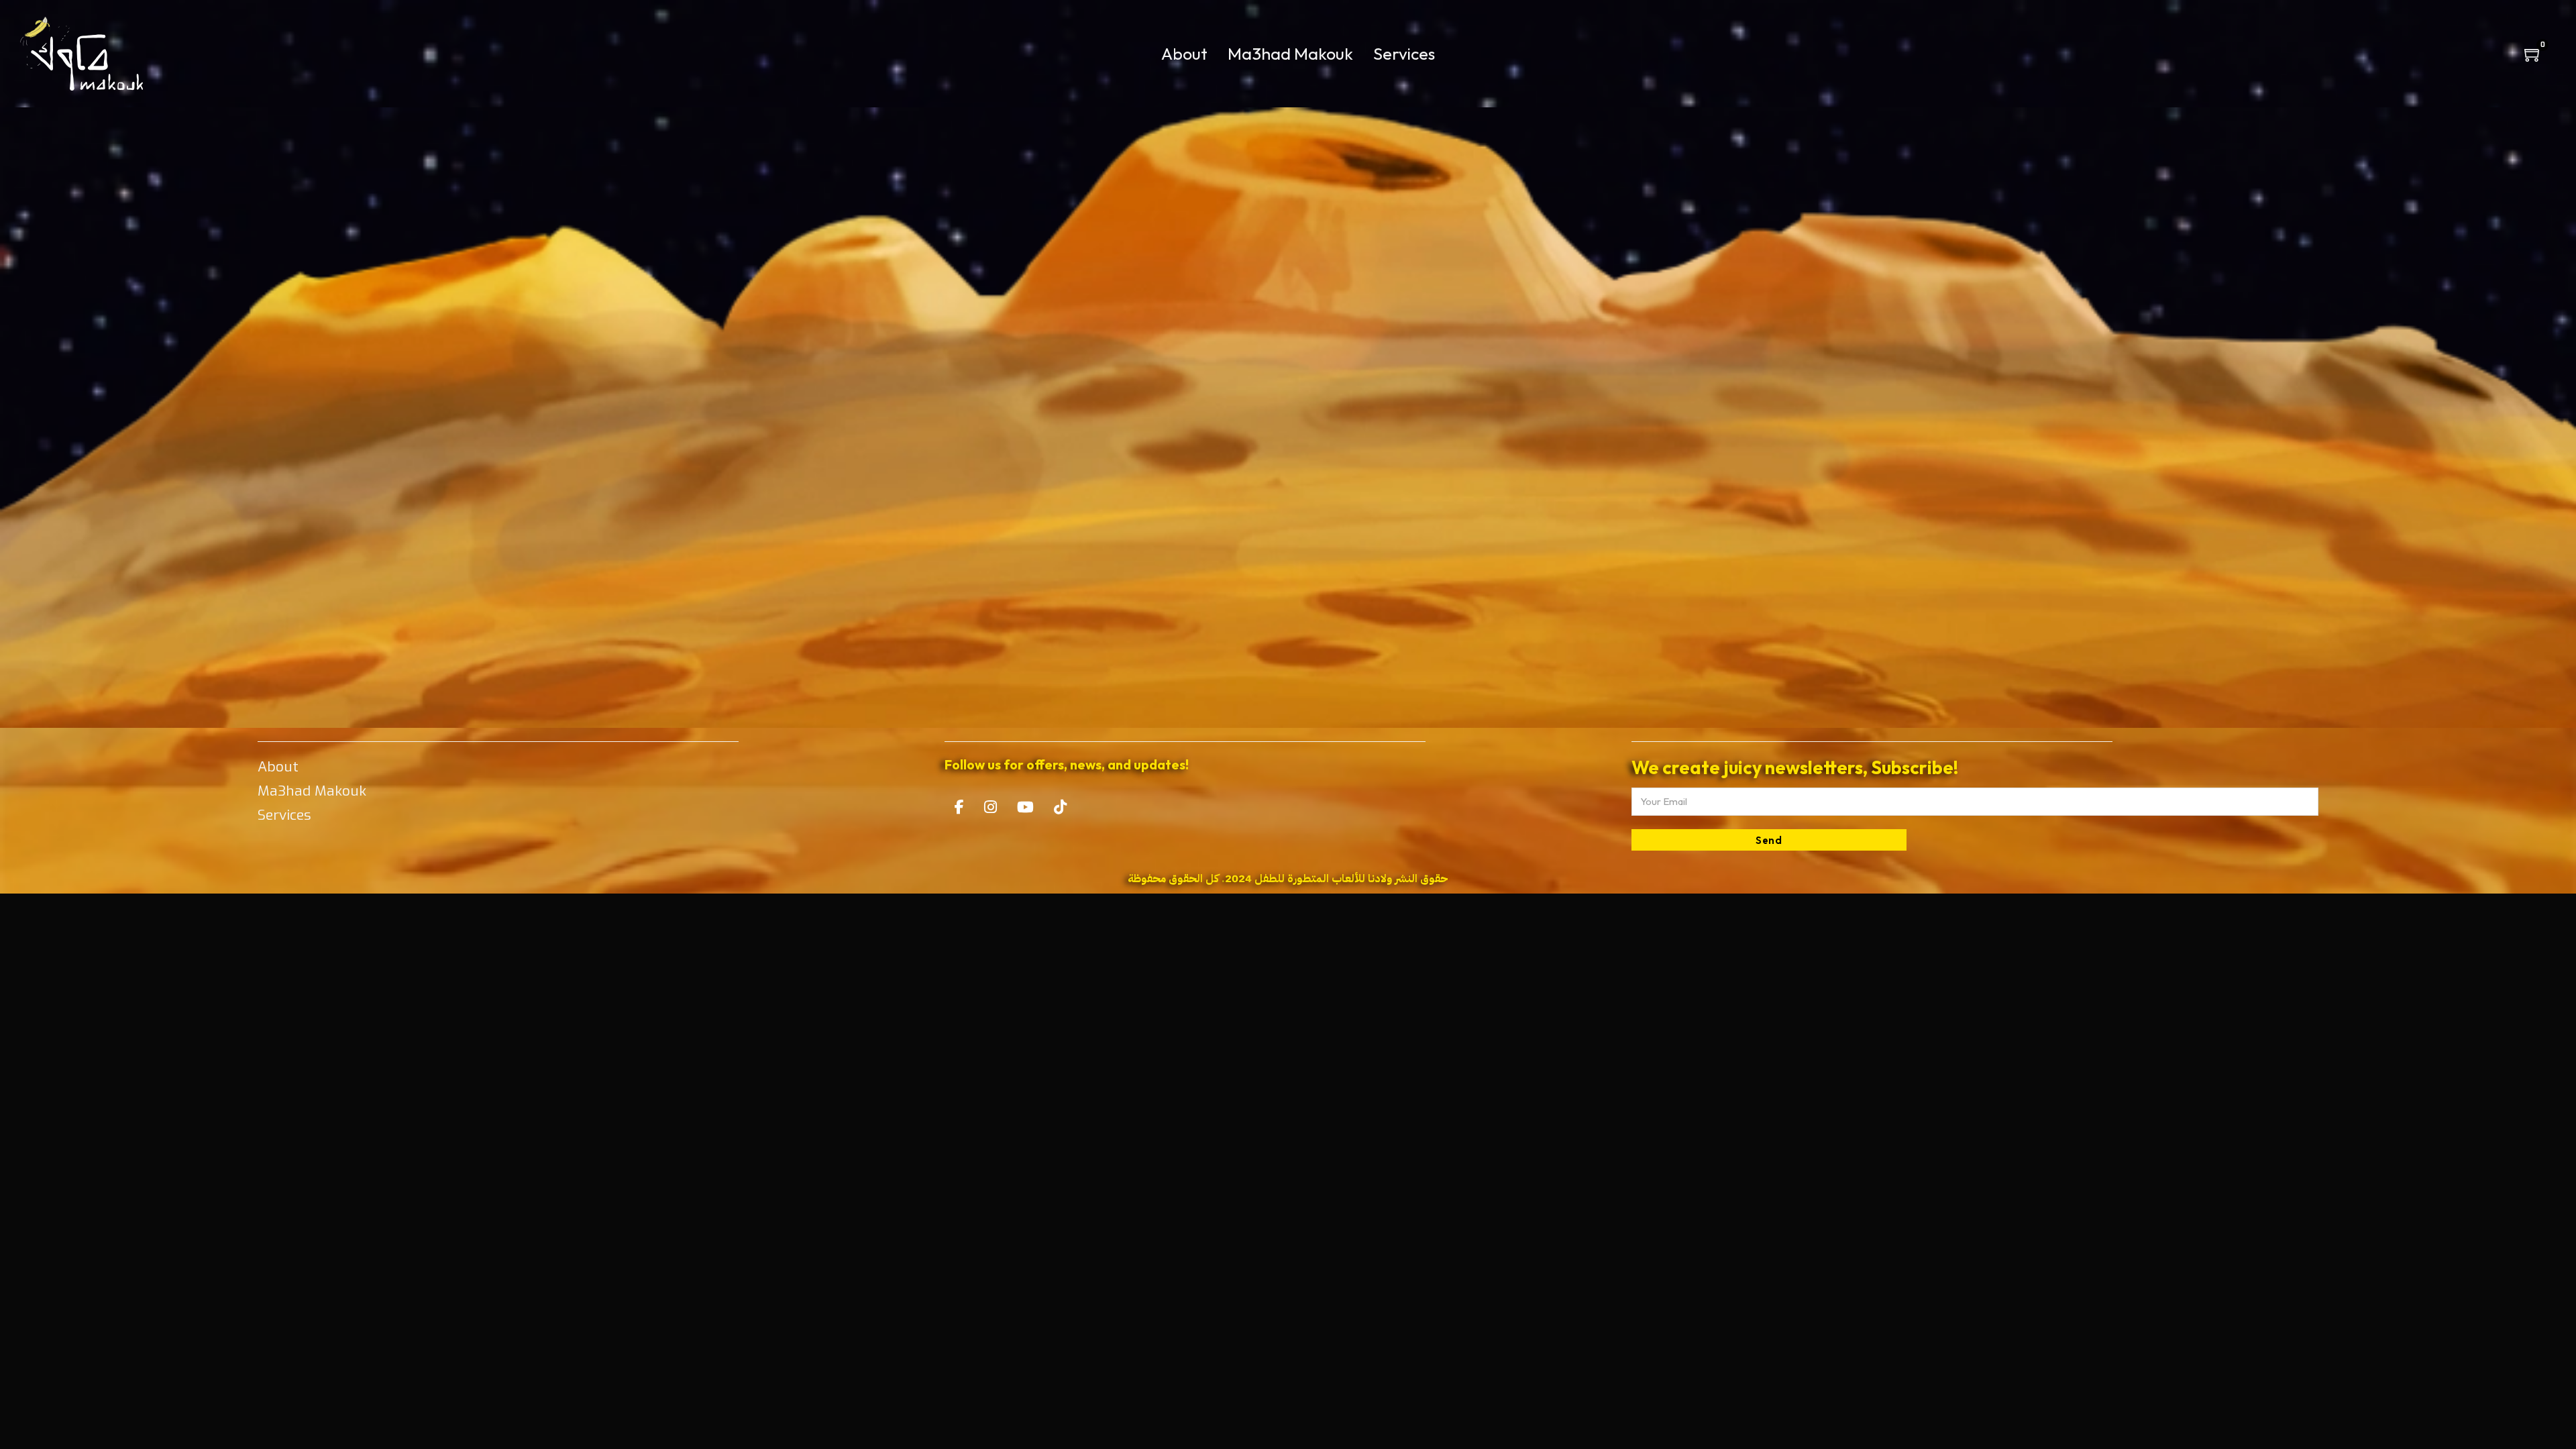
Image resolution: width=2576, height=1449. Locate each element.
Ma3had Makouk (1290, 54)
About (1184, 54)
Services (1404, 54)
